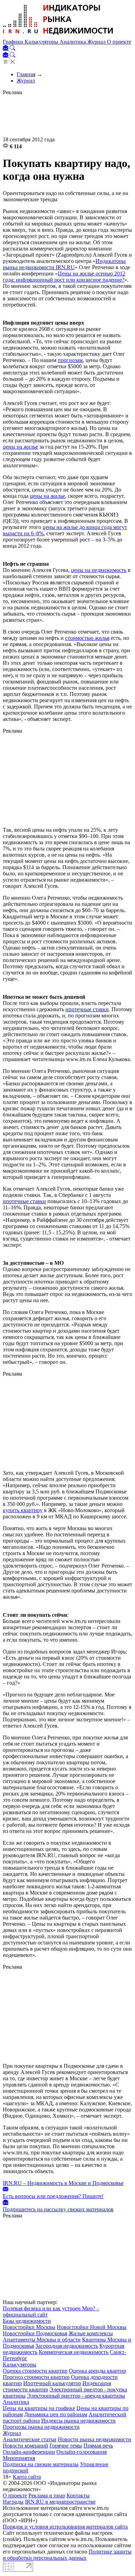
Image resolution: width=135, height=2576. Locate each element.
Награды (13, 2502)
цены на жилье (20, 447)
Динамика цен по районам (56, 2414)
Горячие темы (66, 2446)
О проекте (119, 42)
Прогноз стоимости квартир (36, 2377)
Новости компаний (25, 2446)
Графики (14, 42)
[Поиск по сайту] (12, 49)
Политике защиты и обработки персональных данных (67, 2555)
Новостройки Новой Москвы (92, 2327)
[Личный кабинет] (6, 49)
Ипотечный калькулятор (52, 2383)
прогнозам (70, 360)
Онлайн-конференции (29, 2452)
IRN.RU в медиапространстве (60, 2502)
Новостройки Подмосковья (35, 2333)
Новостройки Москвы (29, 2327)
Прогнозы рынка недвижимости (41, 2427)
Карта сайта (27, 2477)
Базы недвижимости (27, 2321)
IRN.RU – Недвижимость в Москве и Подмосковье (63, 2183)
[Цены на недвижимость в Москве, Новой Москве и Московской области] (58, 36)
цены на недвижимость (99, 570)
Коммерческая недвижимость (74, 2352)
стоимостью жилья (87, 638)
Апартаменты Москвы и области (42, 2340)
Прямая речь (98, 2446)
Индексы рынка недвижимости (78, 2421)
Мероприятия (19, 2458)
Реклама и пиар (47, 2495)
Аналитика (73, 42)
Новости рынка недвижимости (94, 2439)
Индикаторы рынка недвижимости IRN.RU (64, 264)
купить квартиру (23, 1510)
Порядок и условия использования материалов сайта (65, 2527)
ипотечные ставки (87, 1009)
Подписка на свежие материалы (41, 2464)
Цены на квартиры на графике (39, 2408)
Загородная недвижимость (67, 2346)
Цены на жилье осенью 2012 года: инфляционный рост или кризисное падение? (64, 277)
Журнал (97, 42)
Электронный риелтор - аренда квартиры (76, 2396)
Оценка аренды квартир (97, 2371)
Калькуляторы (42, 42)
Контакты (78, 2495)
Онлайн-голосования (82, 2452)
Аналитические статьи (30, 2439)
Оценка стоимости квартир (35, 2371)
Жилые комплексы (91, 2333)
